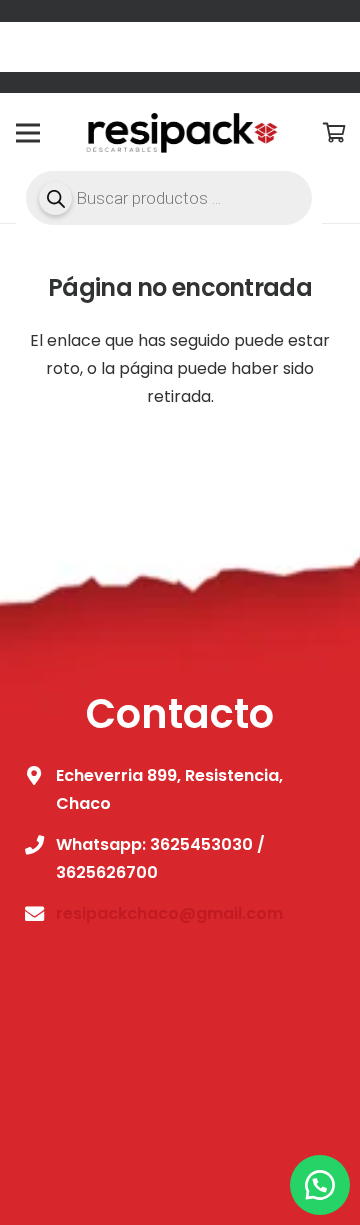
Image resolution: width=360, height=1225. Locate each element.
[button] (320, 1185)
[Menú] (28, 133)
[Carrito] (335, 133)
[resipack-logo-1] (179, 133)
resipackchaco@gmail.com (169, 913)
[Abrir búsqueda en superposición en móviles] (169, 198)
